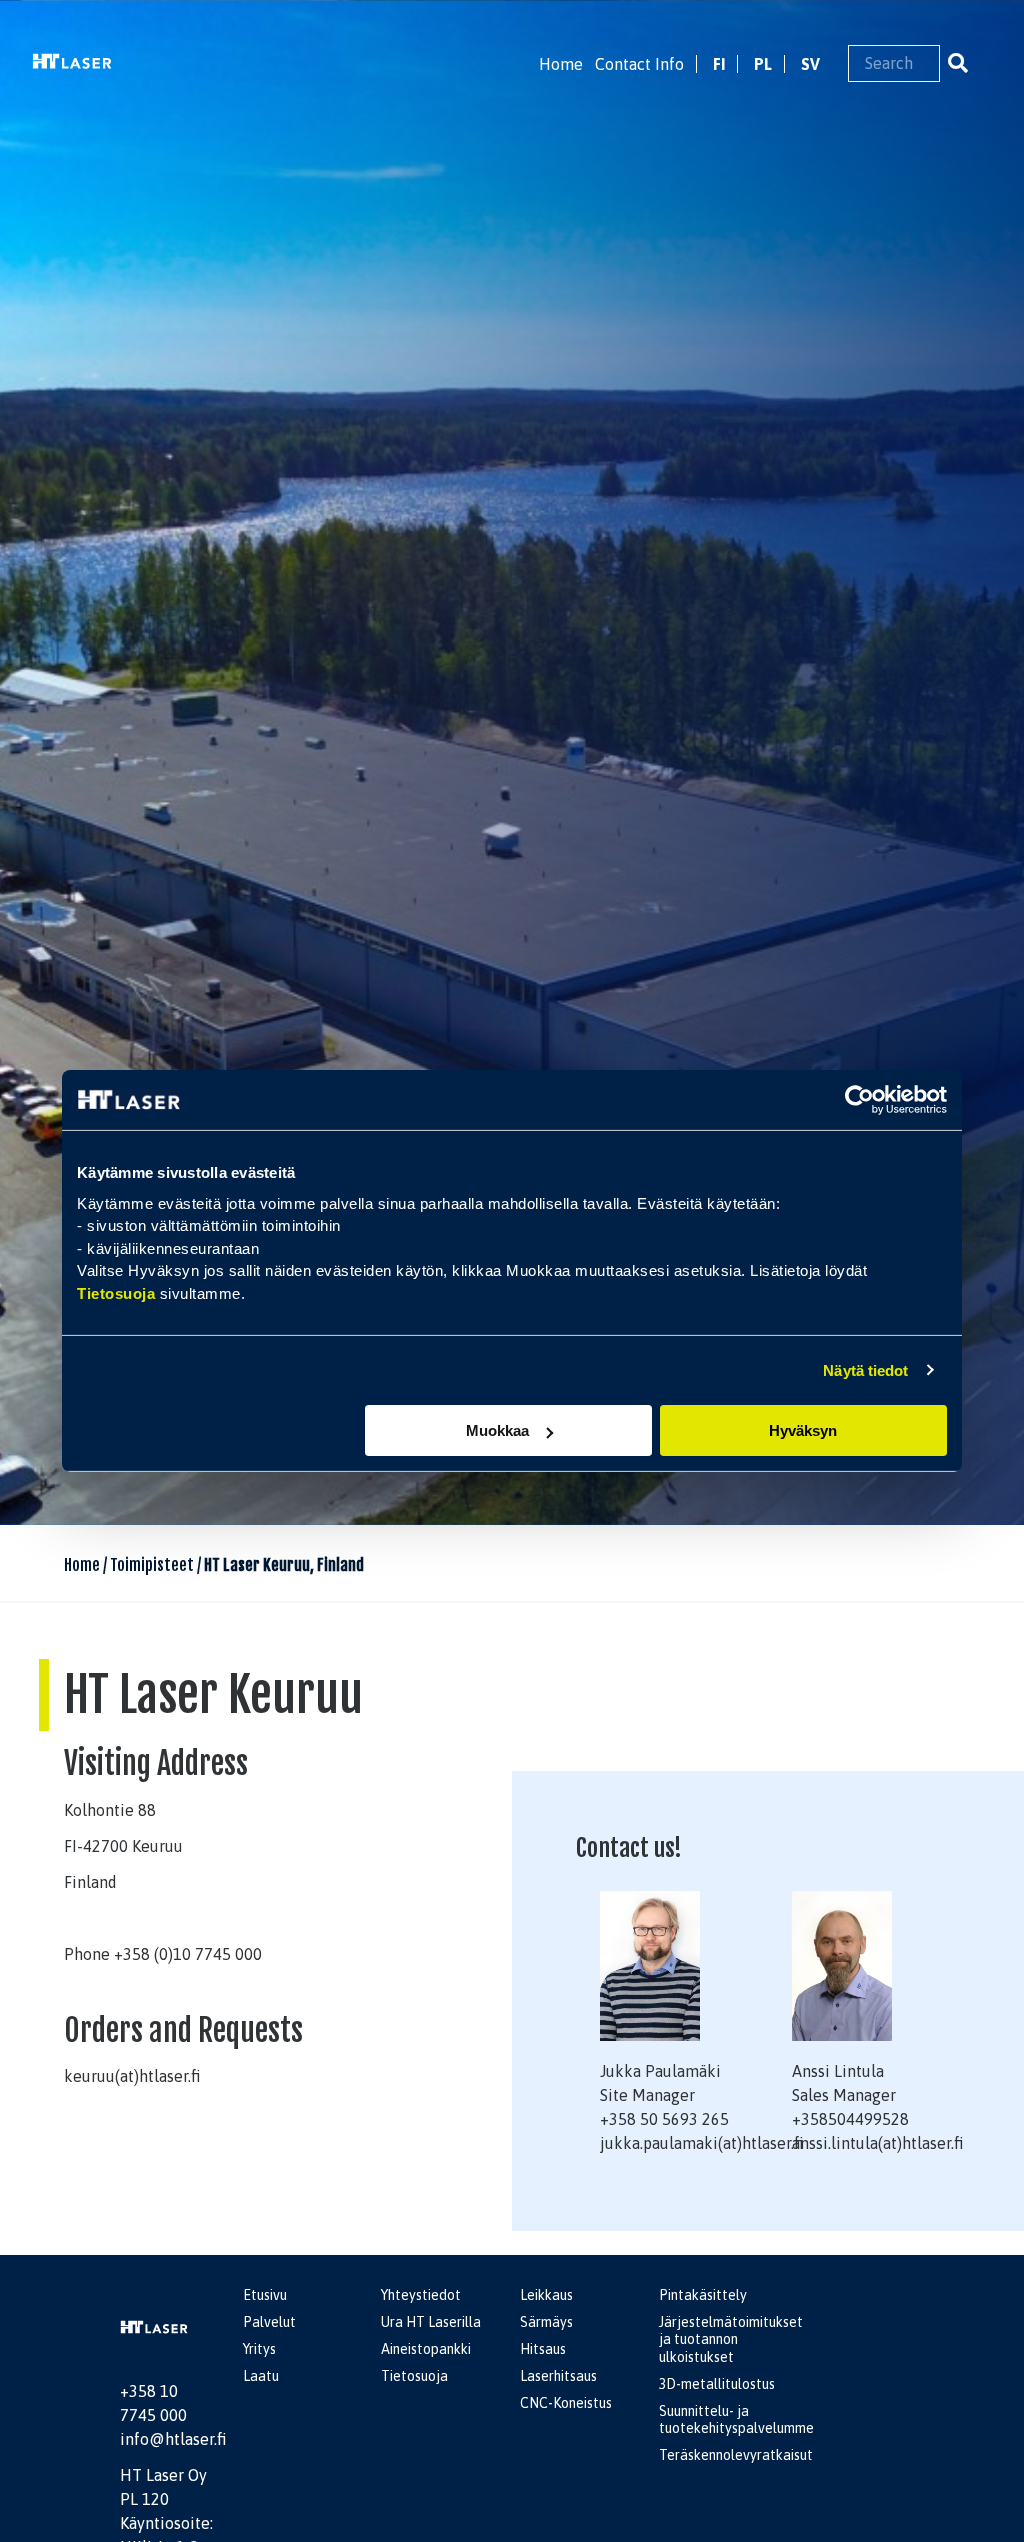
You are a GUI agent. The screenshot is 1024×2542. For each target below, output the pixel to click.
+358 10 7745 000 (153, 2403)
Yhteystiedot (421, 2295)
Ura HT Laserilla (431, 2322)
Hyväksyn (803, 1430)
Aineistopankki (426, 2349)
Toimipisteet (152, 1565)
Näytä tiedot (865, 1369)
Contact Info (639, 64)
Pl (763, 64)
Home (561, 64)
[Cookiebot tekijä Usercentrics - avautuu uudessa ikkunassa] (859, 1100)
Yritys (259, 2349)
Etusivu (265, 2295)
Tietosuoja (116, 1292)
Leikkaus (546, 2295)
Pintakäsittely (703, 2295)
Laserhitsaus (558, 2376)
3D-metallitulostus (717, 2384)
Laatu (261, 2376)
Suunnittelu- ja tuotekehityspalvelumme (736, 2420)
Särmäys (546, 2322)
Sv (810, 64)
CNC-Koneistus (566, 2403)
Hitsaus (543, 2349)
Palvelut (269, 2322)
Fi (719, 64)
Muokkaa (497, 1430)
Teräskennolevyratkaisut (736, 2455)
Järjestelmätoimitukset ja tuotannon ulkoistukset (731, 2339)
